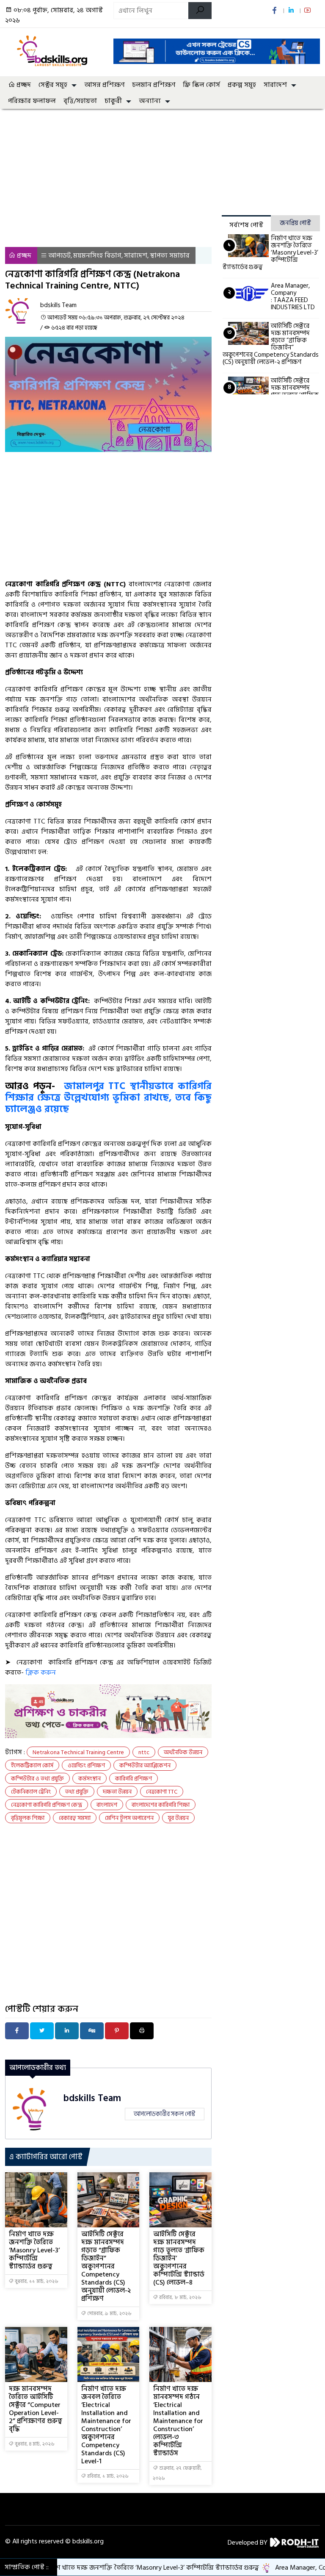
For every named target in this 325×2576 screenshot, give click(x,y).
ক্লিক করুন (41, 1672)
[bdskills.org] (54, 51)
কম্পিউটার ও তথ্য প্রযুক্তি (37, 1779)
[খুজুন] (200, 11)
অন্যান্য (150, 101)
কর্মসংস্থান (90, 1779)
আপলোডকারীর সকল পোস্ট (165, 2114)
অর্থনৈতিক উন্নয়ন (183, 1752)
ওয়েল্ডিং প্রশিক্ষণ (86, 1765)
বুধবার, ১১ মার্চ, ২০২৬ (36, 2281)
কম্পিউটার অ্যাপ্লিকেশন (145, 1765)
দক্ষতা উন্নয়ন (117, 1792)
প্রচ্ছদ (23, 85)
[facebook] (275, 11)
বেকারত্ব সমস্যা (75, 1818)
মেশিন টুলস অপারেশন (129, 1818)
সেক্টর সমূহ (53, 85)
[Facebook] (17, 2031)
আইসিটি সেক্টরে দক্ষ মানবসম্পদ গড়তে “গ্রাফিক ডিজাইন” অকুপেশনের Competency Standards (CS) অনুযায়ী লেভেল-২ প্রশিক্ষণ (106, 2266)
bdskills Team (92, 2098)
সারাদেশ (275, 85)
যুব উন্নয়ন (178, 1818)
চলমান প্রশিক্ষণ (154, 85)
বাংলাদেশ (107, 1805)
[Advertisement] (108, 207)
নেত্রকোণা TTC (162, 1792)
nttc (144, 1752)
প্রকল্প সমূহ (242, 85)
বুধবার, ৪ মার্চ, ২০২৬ (34, 2444)
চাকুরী (113, 101)
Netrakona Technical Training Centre (78, 1752)
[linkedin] (292, 11)
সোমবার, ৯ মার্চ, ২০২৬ (109, 2314)
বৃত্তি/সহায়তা (80, 101)
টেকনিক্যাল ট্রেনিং (31, 1792)
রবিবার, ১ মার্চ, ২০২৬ (107, 2476)
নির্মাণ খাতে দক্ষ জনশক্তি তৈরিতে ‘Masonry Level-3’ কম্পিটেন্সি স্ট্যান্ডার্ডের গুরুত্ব (34, 2250)
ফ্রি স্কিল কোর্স (201, 85)
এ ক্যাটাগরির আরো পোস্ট (46, 2157)
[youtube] (308, 11)
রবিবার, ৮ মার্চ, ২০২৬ (180, 2297)
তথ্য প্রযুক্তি (77, 1792)
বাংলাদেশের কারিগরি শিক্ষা (161, 1805)
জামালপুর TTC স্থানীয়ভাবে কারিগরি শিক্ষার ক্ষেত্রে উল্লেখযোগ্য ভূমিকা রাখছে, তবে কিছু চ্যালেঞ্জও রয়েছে (108, 1098)
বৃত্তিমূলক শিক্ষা (28, 1818)
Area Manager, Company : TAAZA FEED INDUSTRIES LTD (293, 297)
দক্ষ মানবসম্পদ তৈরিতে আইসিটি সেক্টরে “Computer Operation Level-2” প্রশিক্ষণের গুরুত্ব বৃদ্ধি (36, 2409)
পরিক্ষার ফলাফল (32, 101)
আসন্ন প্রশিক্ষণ (104, 85)
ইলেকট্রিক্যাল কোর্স (32, 1765)
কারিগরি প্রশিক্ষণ (134, 1779)
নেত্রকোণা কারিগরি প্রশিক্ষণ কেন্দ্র (47, 1805)
